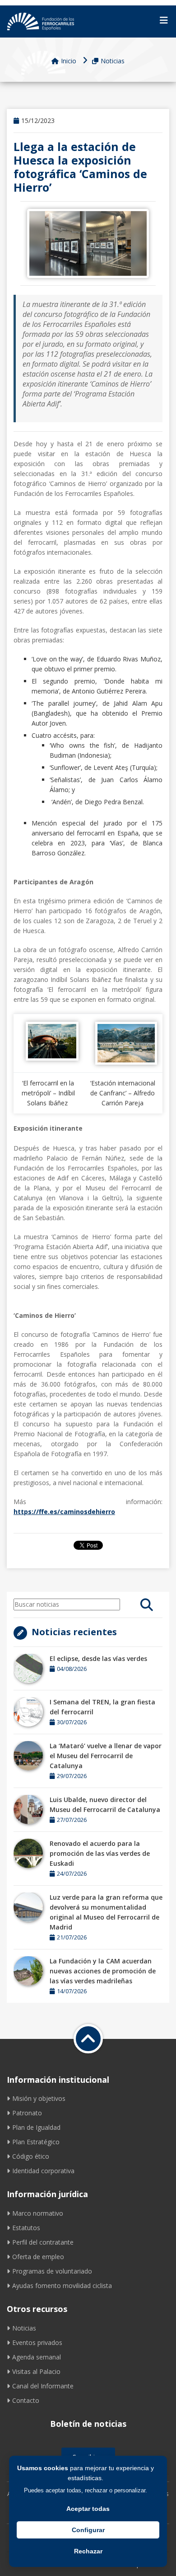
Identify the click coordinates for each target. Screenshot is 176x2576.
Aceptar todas (88, 2509)
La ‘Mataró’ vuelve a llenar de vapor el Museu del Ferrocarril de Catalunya (106, 1756)
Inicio (69, 61)
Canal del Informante (43, 2386)
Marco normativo (38, 2213)
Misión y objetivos (39, 2098)
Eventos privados (37, 2342)
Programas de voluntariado (52, 2271)
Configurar (88, 2530)
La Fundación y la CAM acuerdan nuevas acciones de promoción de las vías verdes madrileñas (103, 1971)
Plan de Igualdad (36, 2127)
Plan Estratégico (36, 2142)
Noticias (113, 61)
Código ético (31, 2156)
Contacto (26, 2400)
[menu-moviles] (164, 20)
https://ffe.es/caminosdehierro (64, 1512)
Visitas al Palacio (36, 2371)
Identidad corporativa (43, 2171)
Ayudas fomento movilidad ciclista (62, 2286)
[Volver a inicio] (88, 2039)
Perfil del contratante (43, 2242)
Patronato (27, 2113)
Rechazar (88, 2551)
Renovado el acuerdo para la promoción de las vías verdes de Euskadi (100, 1853)
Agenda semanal (37, 2357)
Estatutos (26, 2228)
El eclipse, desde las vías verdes (98, 1658)
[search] (147, 1604)
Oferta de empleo (38, 2257)
